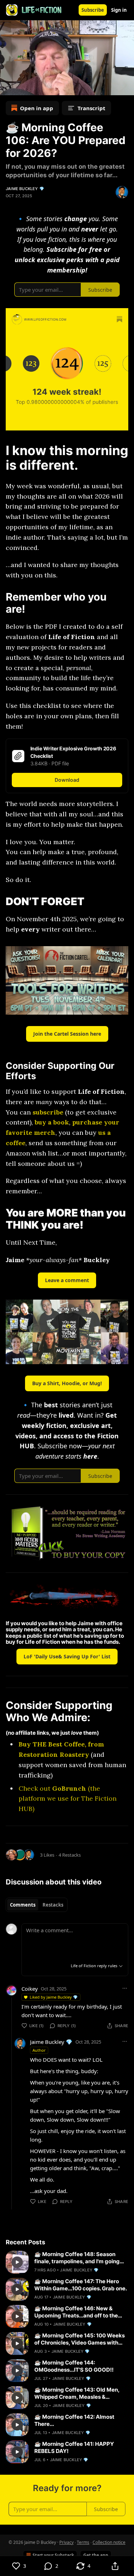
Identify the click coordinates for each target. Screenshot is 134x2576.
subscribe (48, 1112)
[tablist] (37, 1905)
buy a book (52, 1122)
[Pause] (8, 87)
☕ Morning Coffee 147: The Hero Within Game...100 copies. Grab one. (81, 2285)
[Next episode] (24, 87)
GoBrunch (69, 1788)
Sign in (119, 10)
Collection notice (109, 2542)
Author (39, 2050)
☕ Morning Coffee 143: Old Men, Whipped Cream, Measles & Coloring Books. (77, 2393)
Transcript (91, 108)
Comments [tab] (23, 1905)
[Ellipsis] (125, 1988)
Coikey (30, 1989)
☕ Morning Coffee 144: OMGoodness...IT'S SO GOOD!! (74, 2366)
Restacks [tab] (53, 1905)
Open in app (37, 108)
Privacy (66, 2542)
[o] (17, 2262)
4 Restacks (70, 1855)
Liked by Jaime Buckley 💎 (54, 1997)
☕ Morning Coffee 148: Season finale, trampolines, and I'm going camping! (77, 2258)
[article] (67, 2262)
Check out (35, 1788)
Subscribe (93, 10)
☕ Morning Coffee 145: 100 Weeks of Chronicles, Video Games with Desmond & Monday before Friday (80, 2339)
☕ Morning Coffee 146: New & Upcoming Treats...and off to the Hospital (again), (76, 2312)
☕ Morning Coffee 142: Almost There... (74, 2420)
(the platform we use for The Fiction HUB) (68, 1799)
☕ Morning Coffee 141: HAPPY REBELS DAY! (74, 2447)
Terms (83, 2542)
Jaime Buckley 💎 (25, 189)
